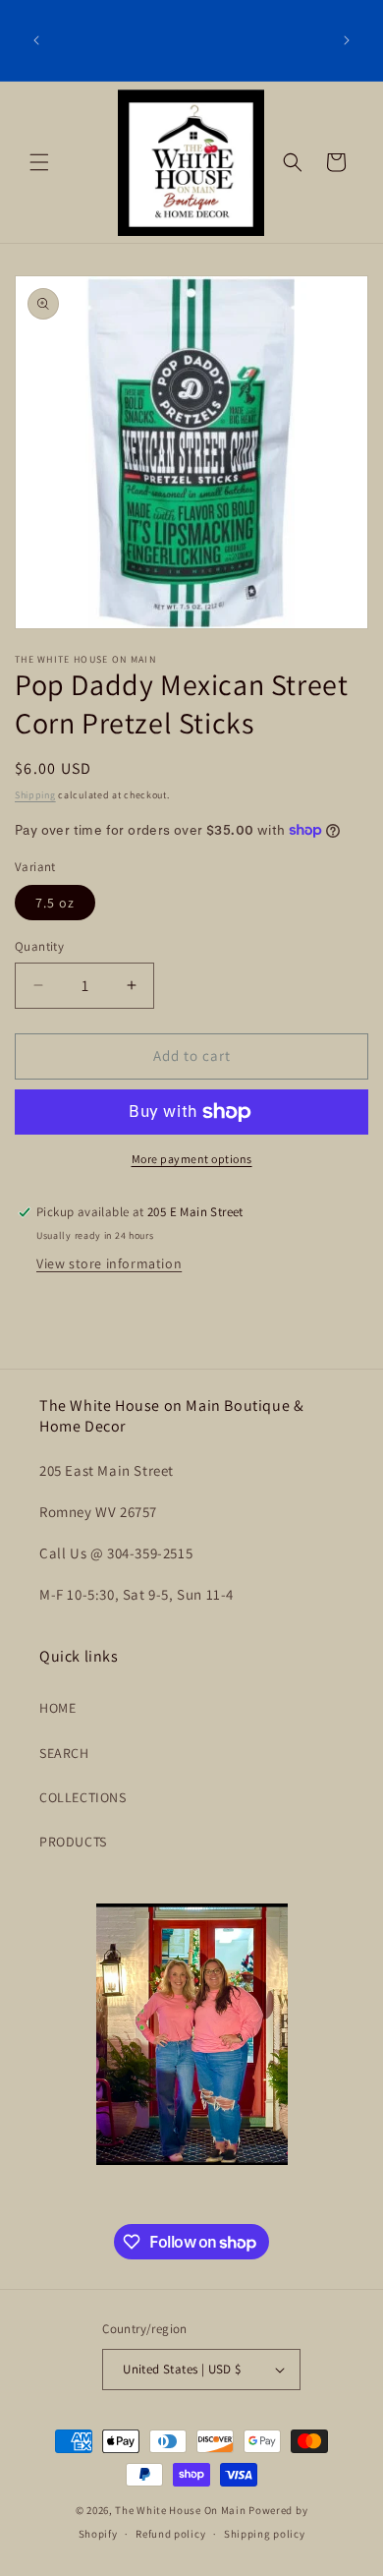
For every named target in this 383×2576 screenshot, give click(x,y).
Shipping (35, 795)
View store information (109, 1263)
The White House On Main (180, 2510)
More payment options (192, 1159)
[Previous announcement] (36, 40)
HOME (57, 1708)
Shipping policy (265, 2534)
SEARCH (64, 1753)
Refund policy (170, 2534)
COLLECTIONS (83, 1797)
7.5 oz (55, 903)
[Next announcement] (347, 40)
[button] (39, 162)
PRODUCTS (73, 1842)
